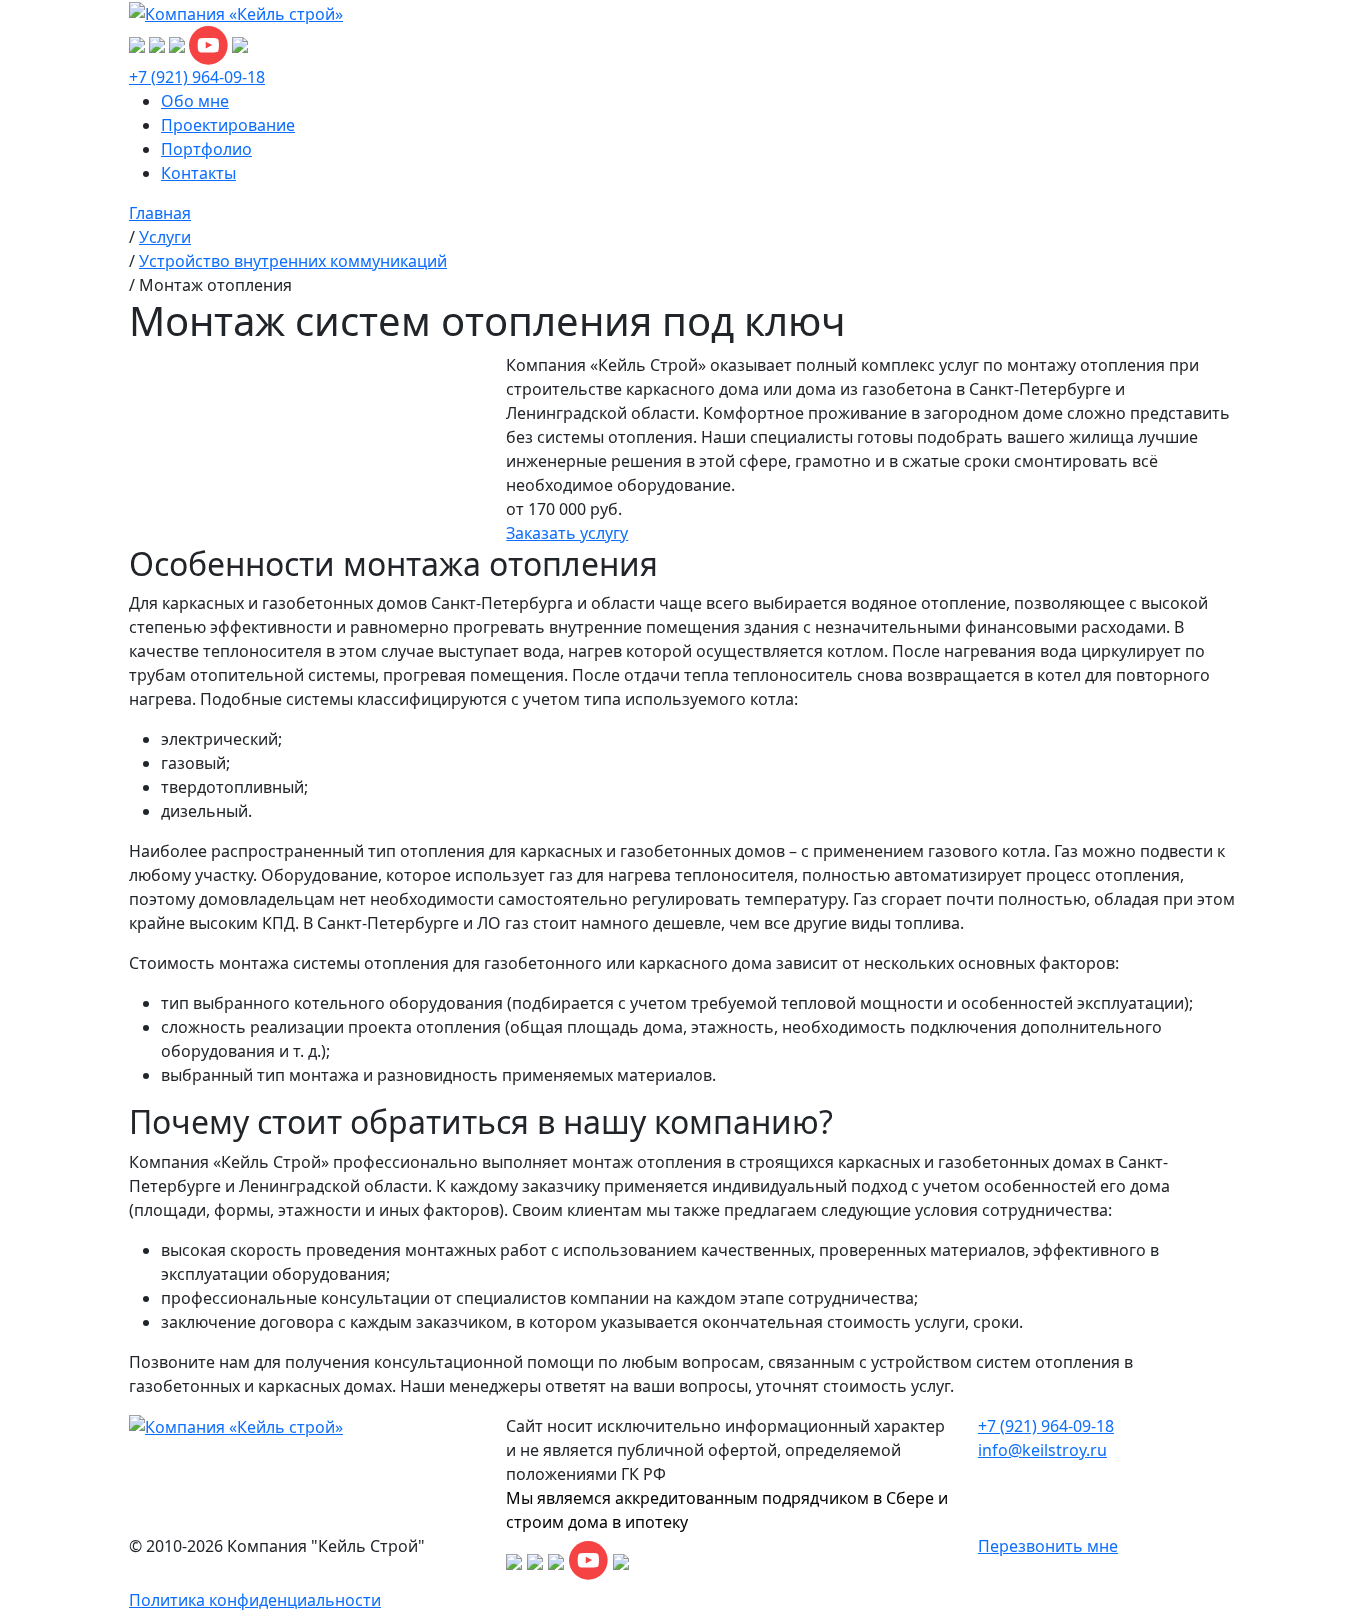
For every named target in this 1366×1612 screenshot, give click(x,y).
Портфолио (206, 149)
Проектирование (228, 125)
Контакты (198, 173)
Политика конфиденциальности (255, 1600)
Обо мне (195, 101)
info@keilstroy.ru (1042, 1450)
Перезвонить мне (1048, 1546)
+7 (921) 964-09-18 (197, 77)
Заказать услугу (567, 533)
